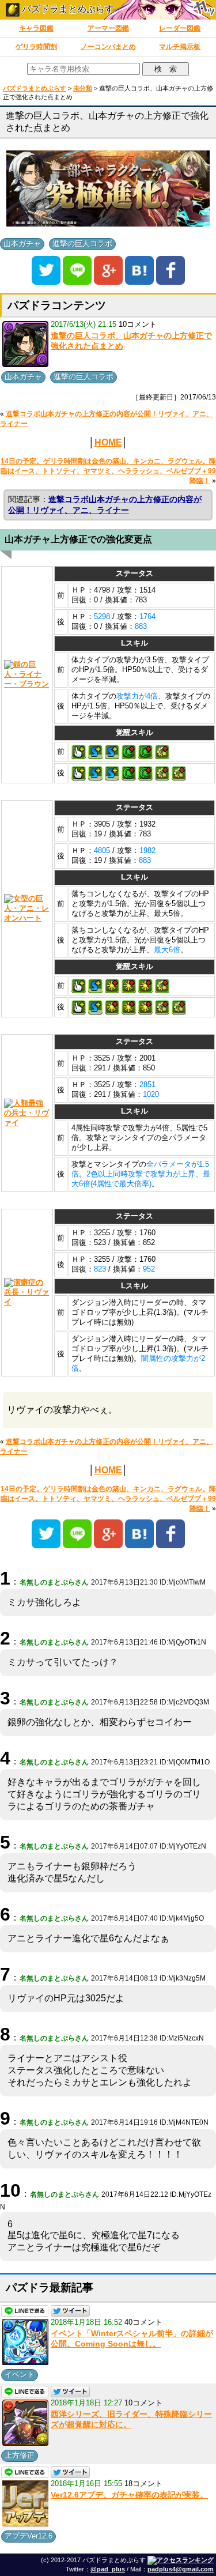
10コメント (138, 324)
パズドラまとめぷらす (67, 9)
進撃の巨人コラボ (82, 244)
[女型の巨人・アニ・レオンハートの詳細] (27, 908)
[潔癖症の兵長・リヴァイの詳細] (27, 1292)
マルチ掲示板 (180, 47)
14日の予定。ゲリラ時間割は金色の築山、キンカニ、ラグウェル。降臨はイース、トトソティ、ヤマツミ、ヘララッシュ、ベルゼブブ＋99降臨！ (108, 471)
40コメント (143, 2322)
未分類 (83, 88)
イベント (20, 2375)
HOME (108, 442)
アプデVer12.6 (29, 2536)
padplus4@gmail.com (181, 2569)
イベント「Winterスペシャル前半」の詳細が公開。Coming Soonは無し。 (132, 2339)
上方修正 (20, 2455)
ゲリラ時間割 (36, 47)
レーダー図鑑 (180, 28)
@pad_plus (108, 2569)
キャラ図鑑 (36, 28)
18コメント (143, 2483)
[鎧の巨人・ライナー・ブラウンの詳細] (27, 674)
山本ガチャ (22, 244)
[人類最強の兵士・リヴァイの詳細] (27, 1113)
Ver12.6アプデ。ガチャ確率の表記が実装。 (129, 2495)
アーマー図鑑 (108, 28)
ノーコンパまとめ (108, 47)
